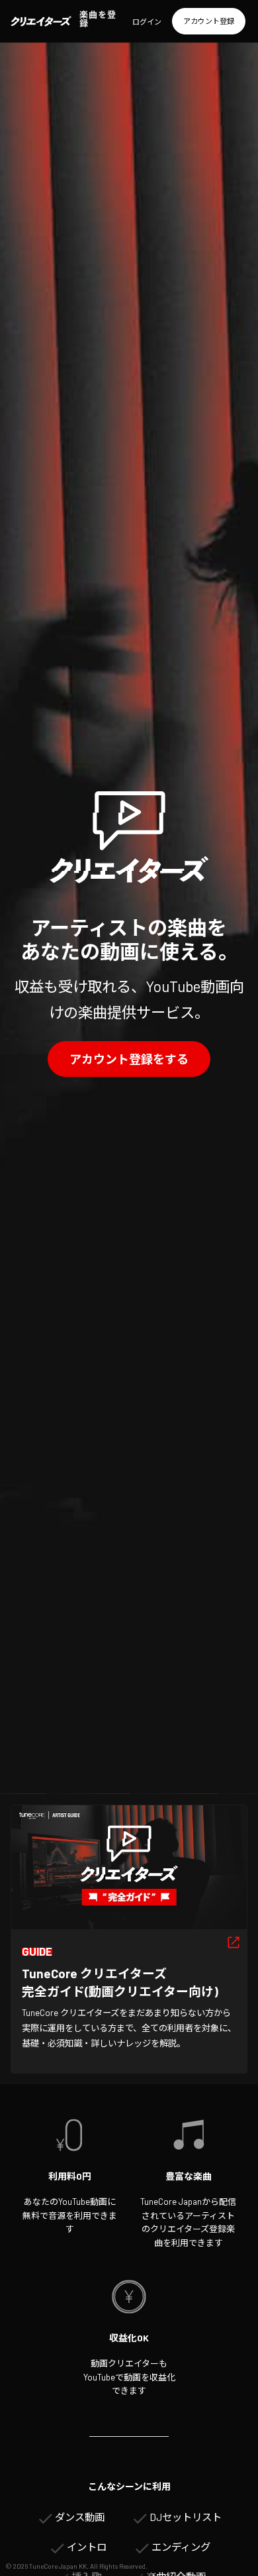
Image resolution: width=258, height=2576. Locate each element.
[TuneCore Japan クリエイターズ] (41, 21)
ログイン (147, 22)
